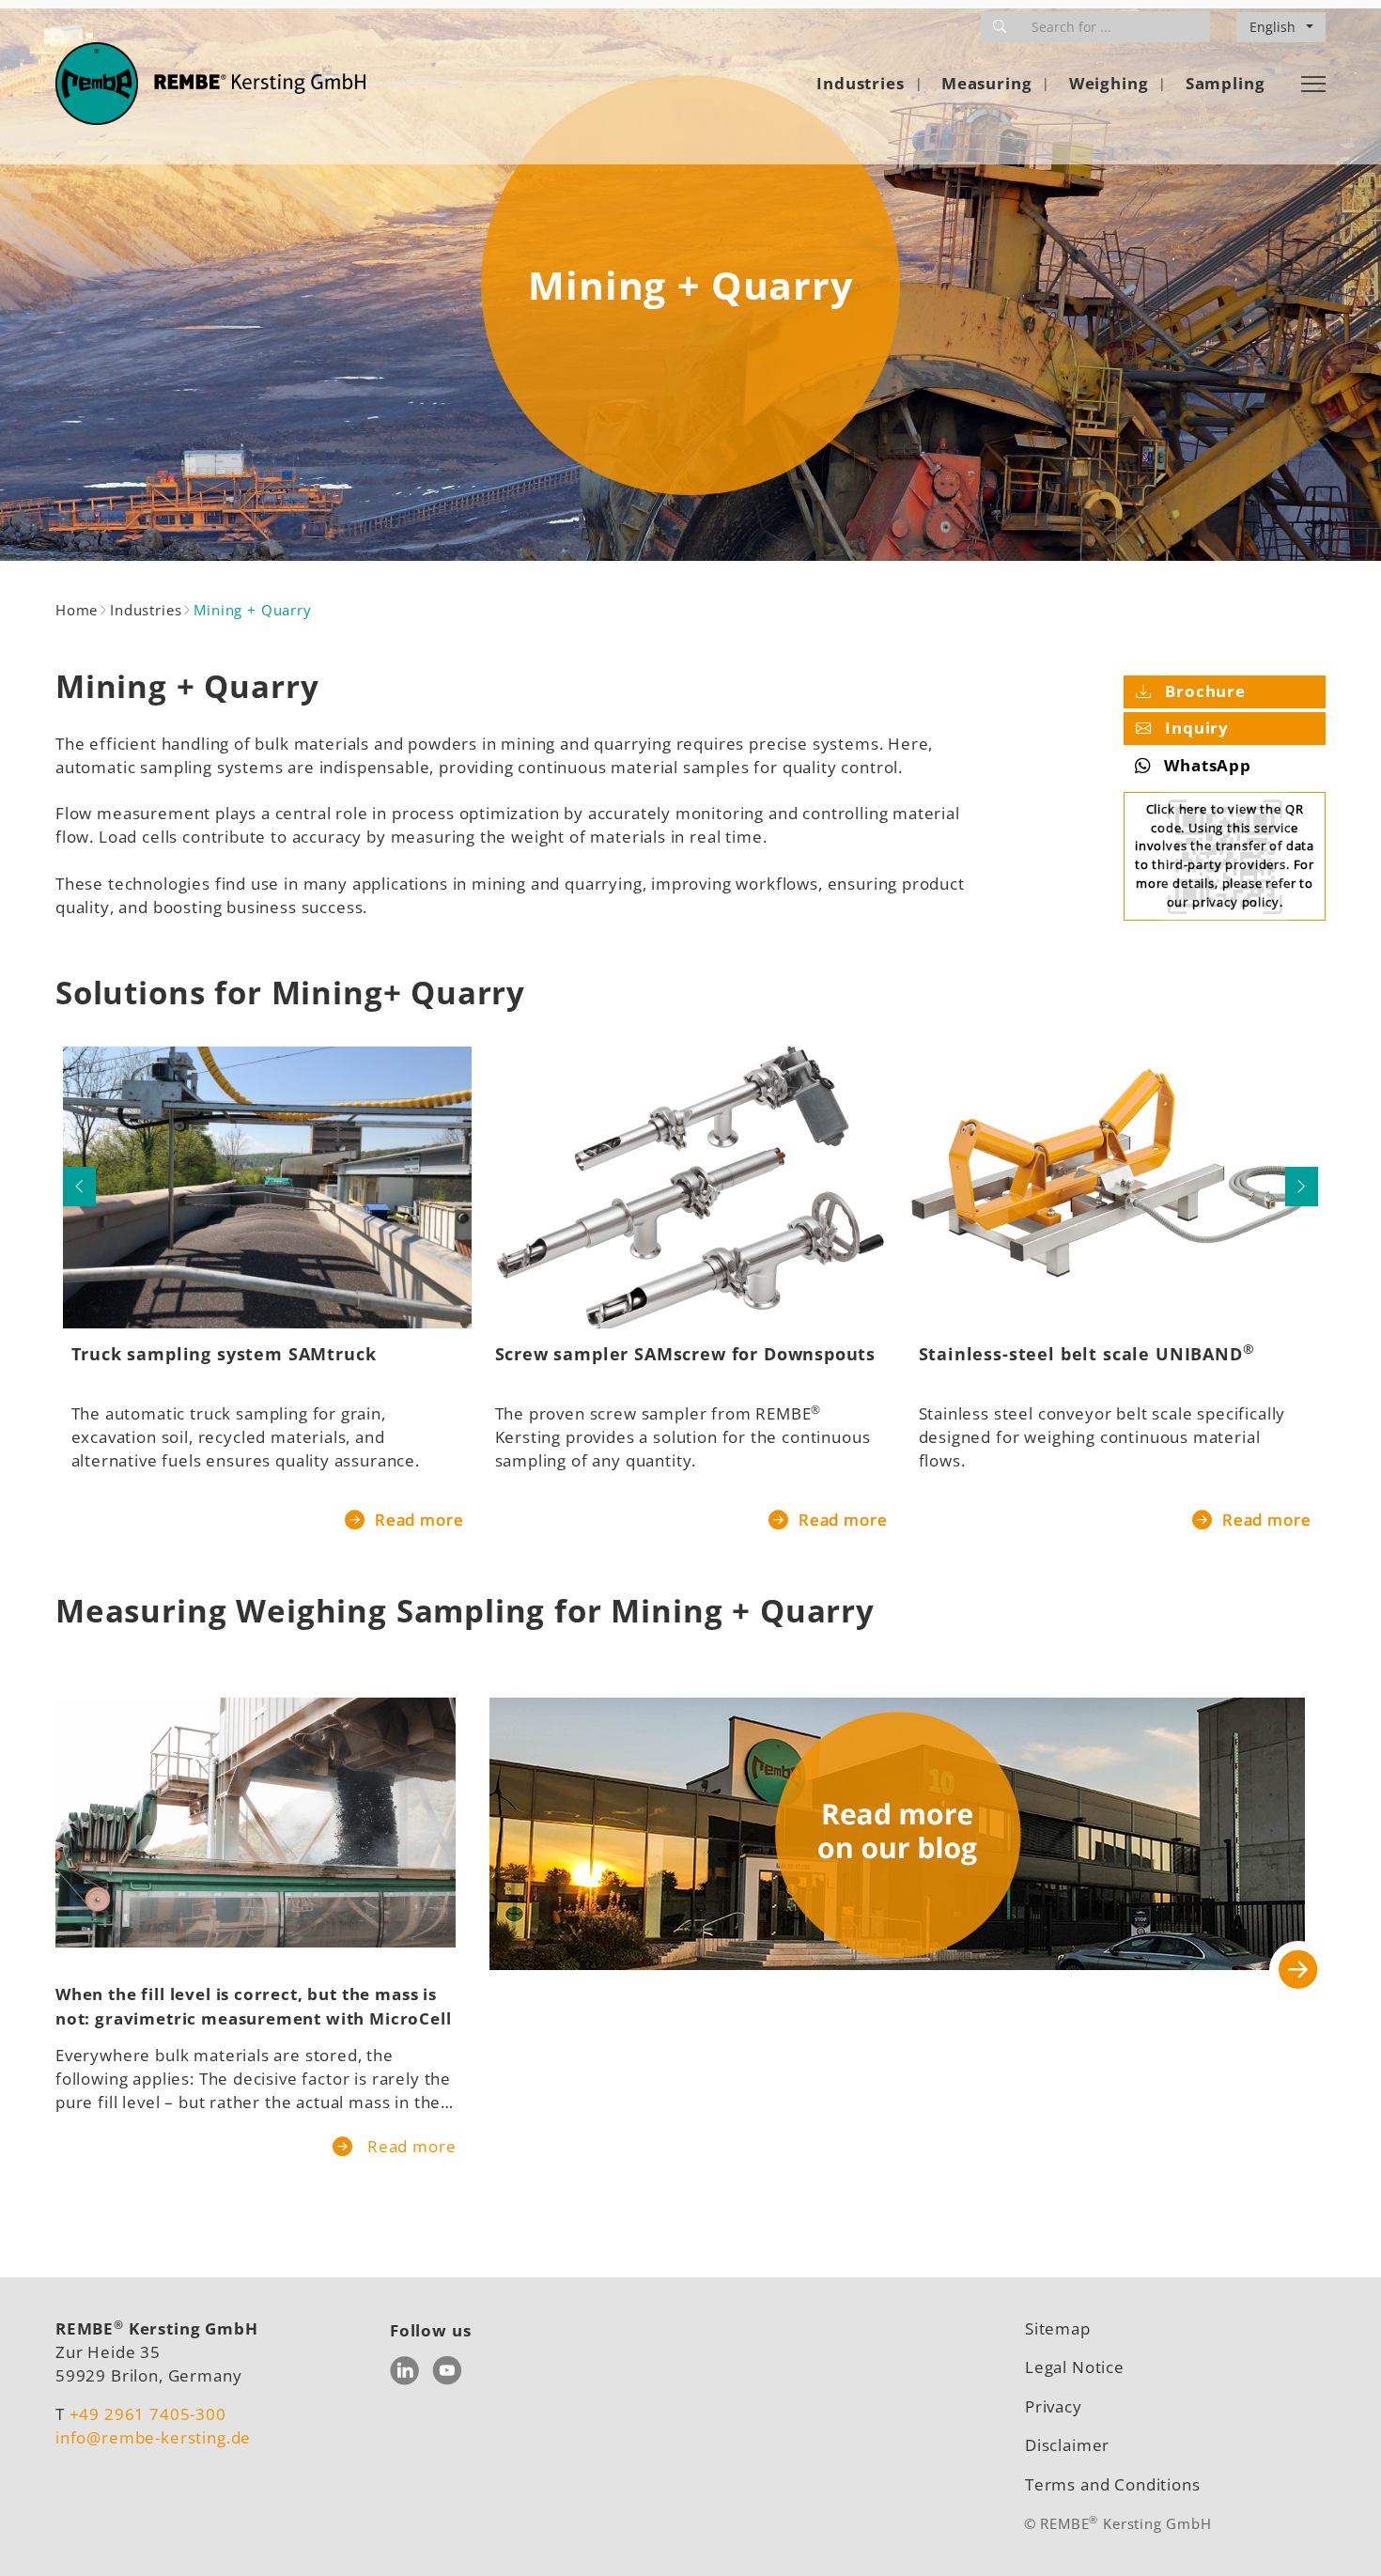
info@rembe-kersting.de (153, 2437)
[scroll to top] (1339, 2534)
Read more (417, 1520)
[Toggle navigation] (1313, 84)
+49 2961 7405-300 (148, 2414)
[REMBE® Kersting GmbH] (210, 84)
